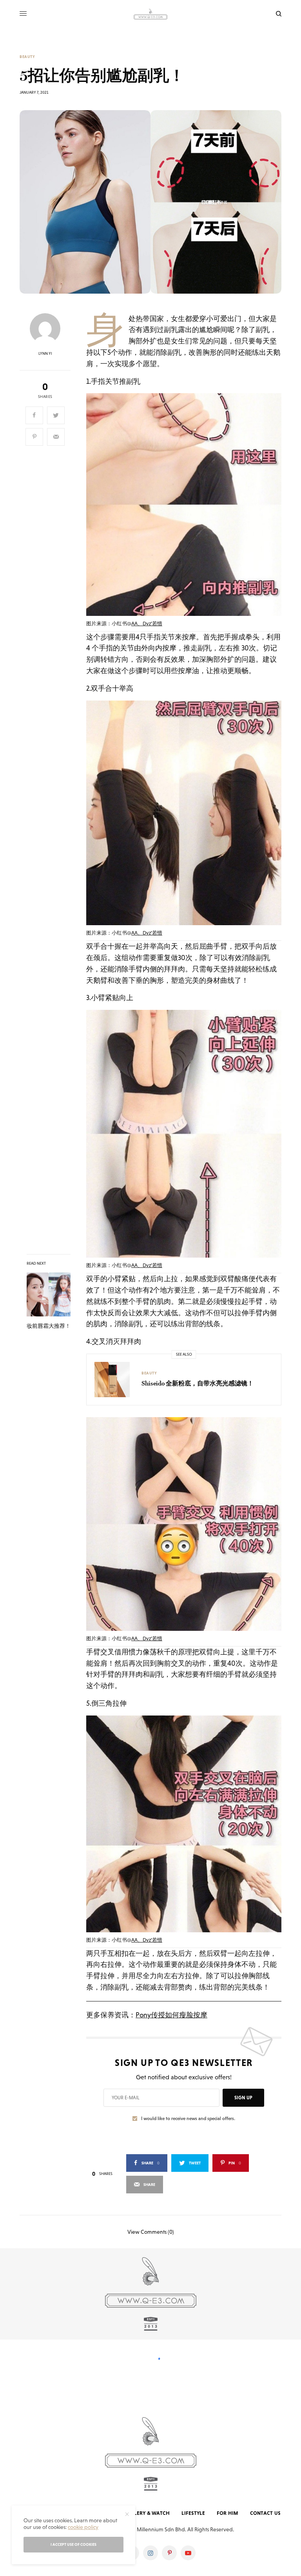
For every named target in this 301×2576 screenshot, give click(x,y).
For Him (228, 2513)
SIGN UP (243, 2098)
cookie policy (83, 2527)
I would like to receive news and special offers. (188, 2119)
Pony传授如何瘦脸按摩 (171, 2015)
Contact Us (265, 2513)
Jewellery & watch (144, 2513)
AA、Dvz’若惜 (147, 624)
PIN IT (188, 512)
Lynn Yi (45, 354)
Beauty (27, 57)
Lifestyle (193, 2513)
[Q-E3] (150, 14)
